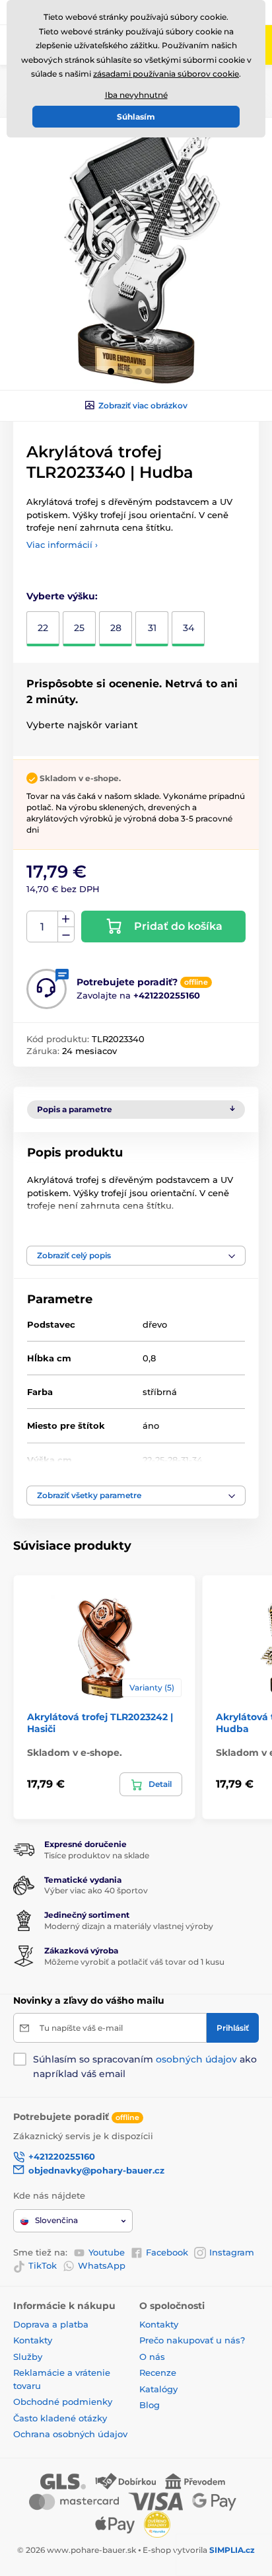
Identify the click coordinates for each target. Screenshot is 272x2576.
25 (79, 628)
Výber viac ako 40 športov (96, 1890)
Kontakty (33, 2340)
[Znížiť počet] (66, 935)
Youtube (107, 2252)
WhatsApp (102, 2265)
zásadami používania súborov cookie (166, 74)
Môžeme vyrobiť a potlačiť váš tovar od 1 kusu (134, 1962)
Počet (43, 927)
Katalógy (158, 2389)
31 (152, 628)
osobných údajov (196, 2059)
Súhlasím (136, 117)
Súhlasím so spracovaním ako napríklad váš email (145, 2066)
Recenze (158, 2372)
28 (116, 628)
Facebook (167, 2252)
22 (43, 628)
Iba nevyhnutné (136, 95)
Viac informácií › (62, 545)
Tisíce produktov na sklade (97, 1855)
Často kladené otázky (60, 2418)
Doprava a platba (51, 2324)
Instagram (232, 2252)
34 (188, 628)
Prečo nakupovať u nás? (192, 2340)
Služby (28, 2357)
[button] (111, 371)
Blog (150, 2405)
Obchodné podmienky (63, 2402)
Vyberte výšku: (62, 596)
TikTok (43, 2265)
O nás (152, 2357)
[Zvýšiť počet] (66, 919)
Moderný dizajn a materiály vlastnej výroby (129, 1926)
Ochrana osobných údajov (70, 2434)
